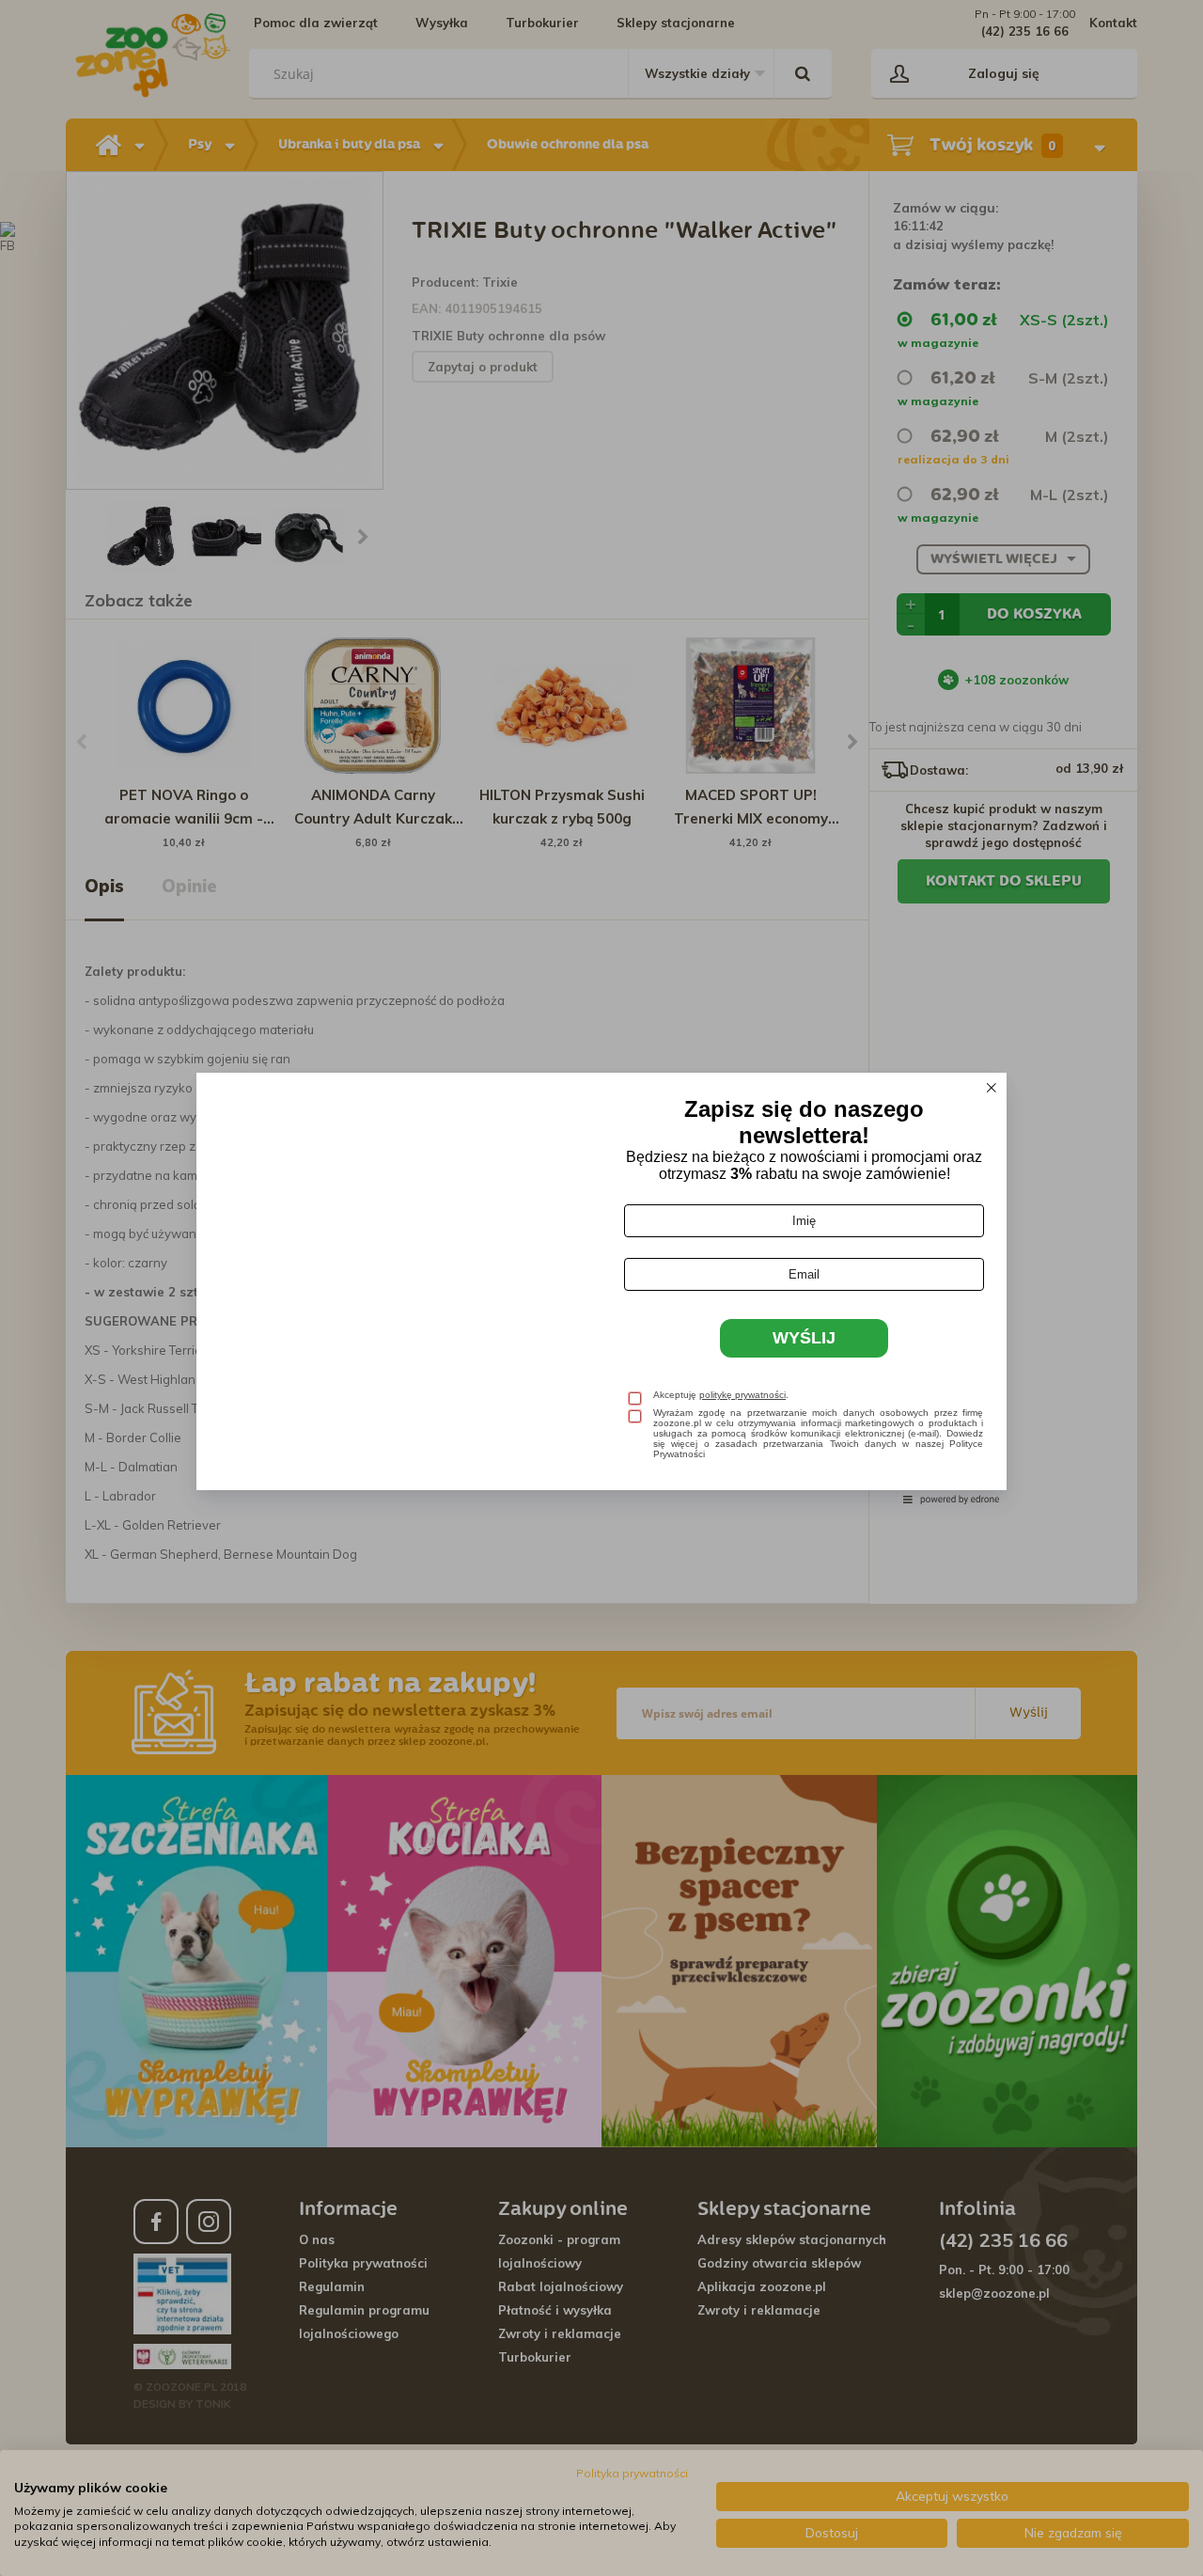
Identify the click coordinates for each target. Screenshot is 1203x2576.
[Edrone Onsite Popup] (601, 1288)
